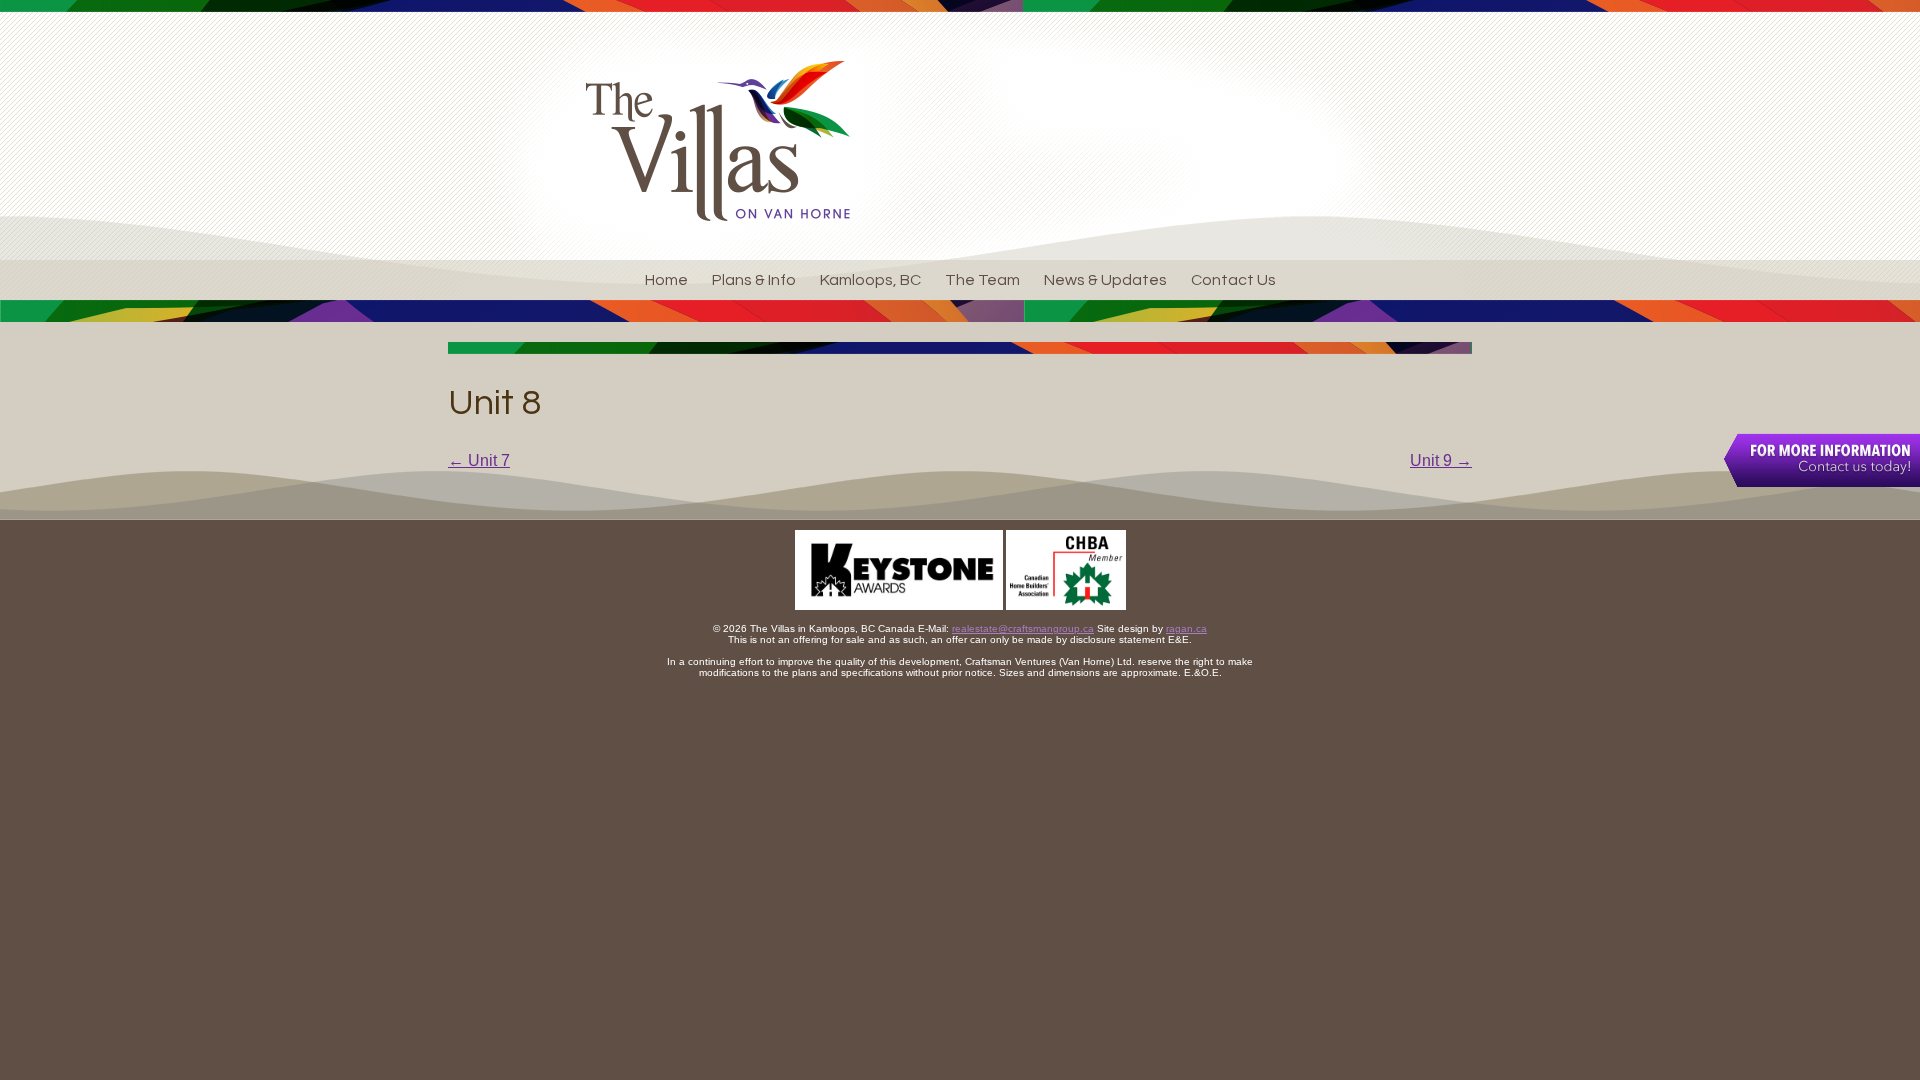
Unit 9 (1441, 460)
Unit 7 (479, 460)
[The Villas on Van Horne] (718, 141)
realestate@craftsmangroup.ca (1023, 628)
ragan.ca (1186, 628)
